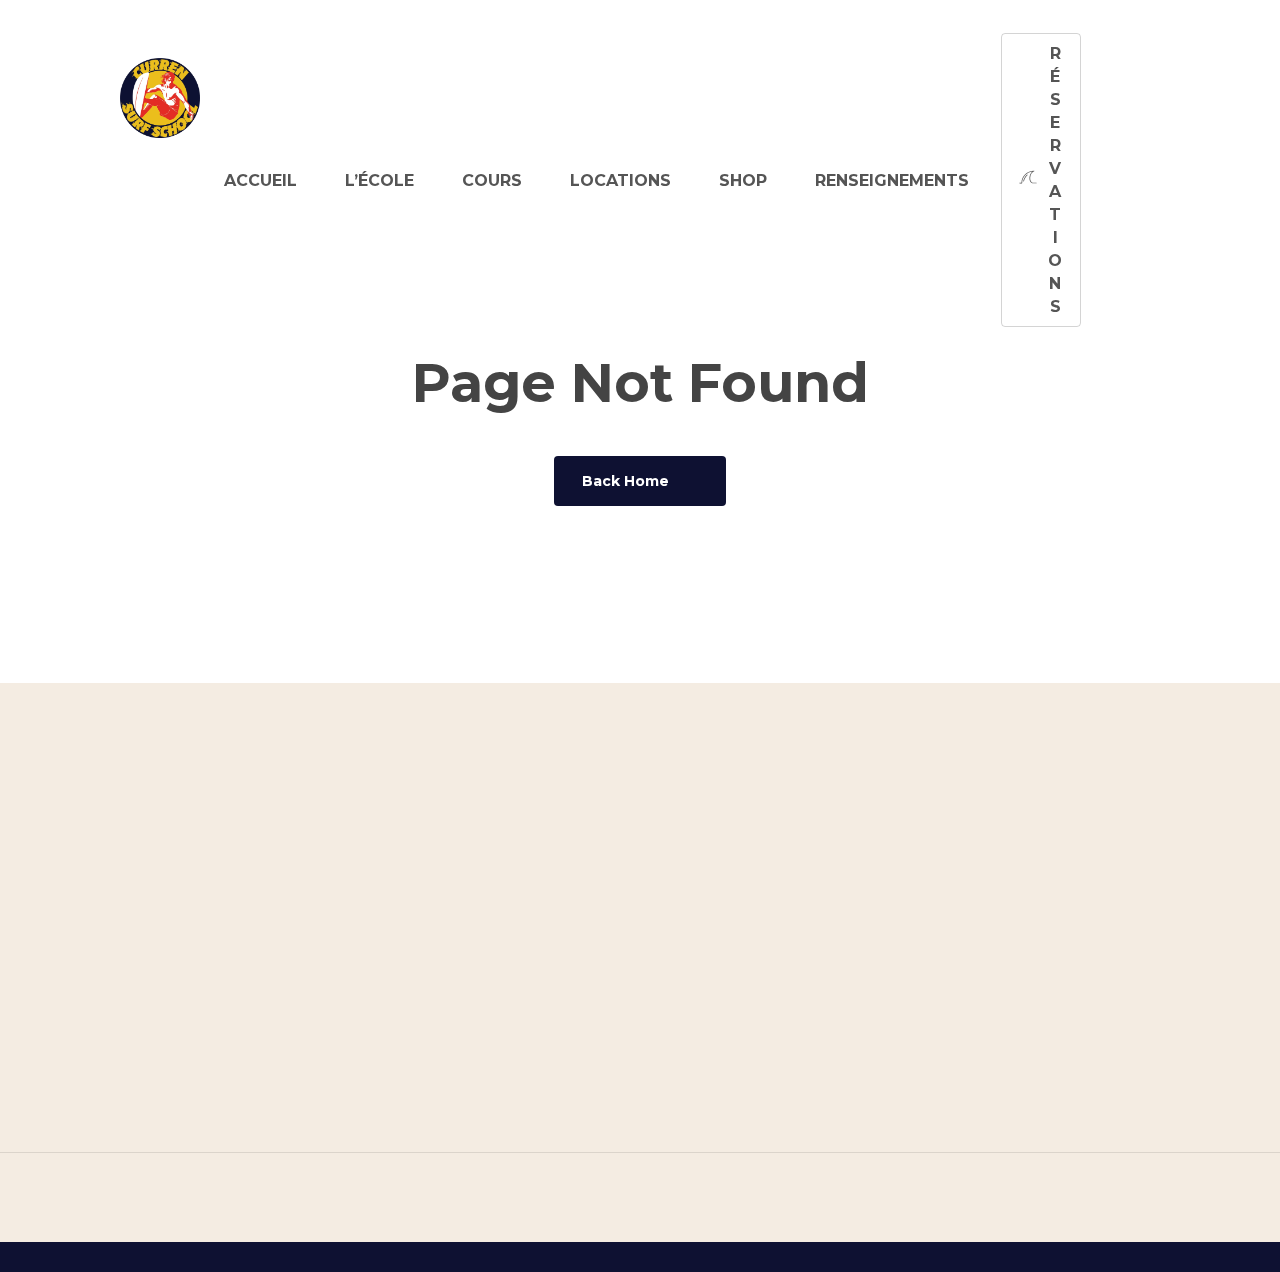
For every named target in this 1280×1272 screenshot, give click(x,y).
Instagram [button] (1021, 1082)
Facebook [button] (1018, 1134)
